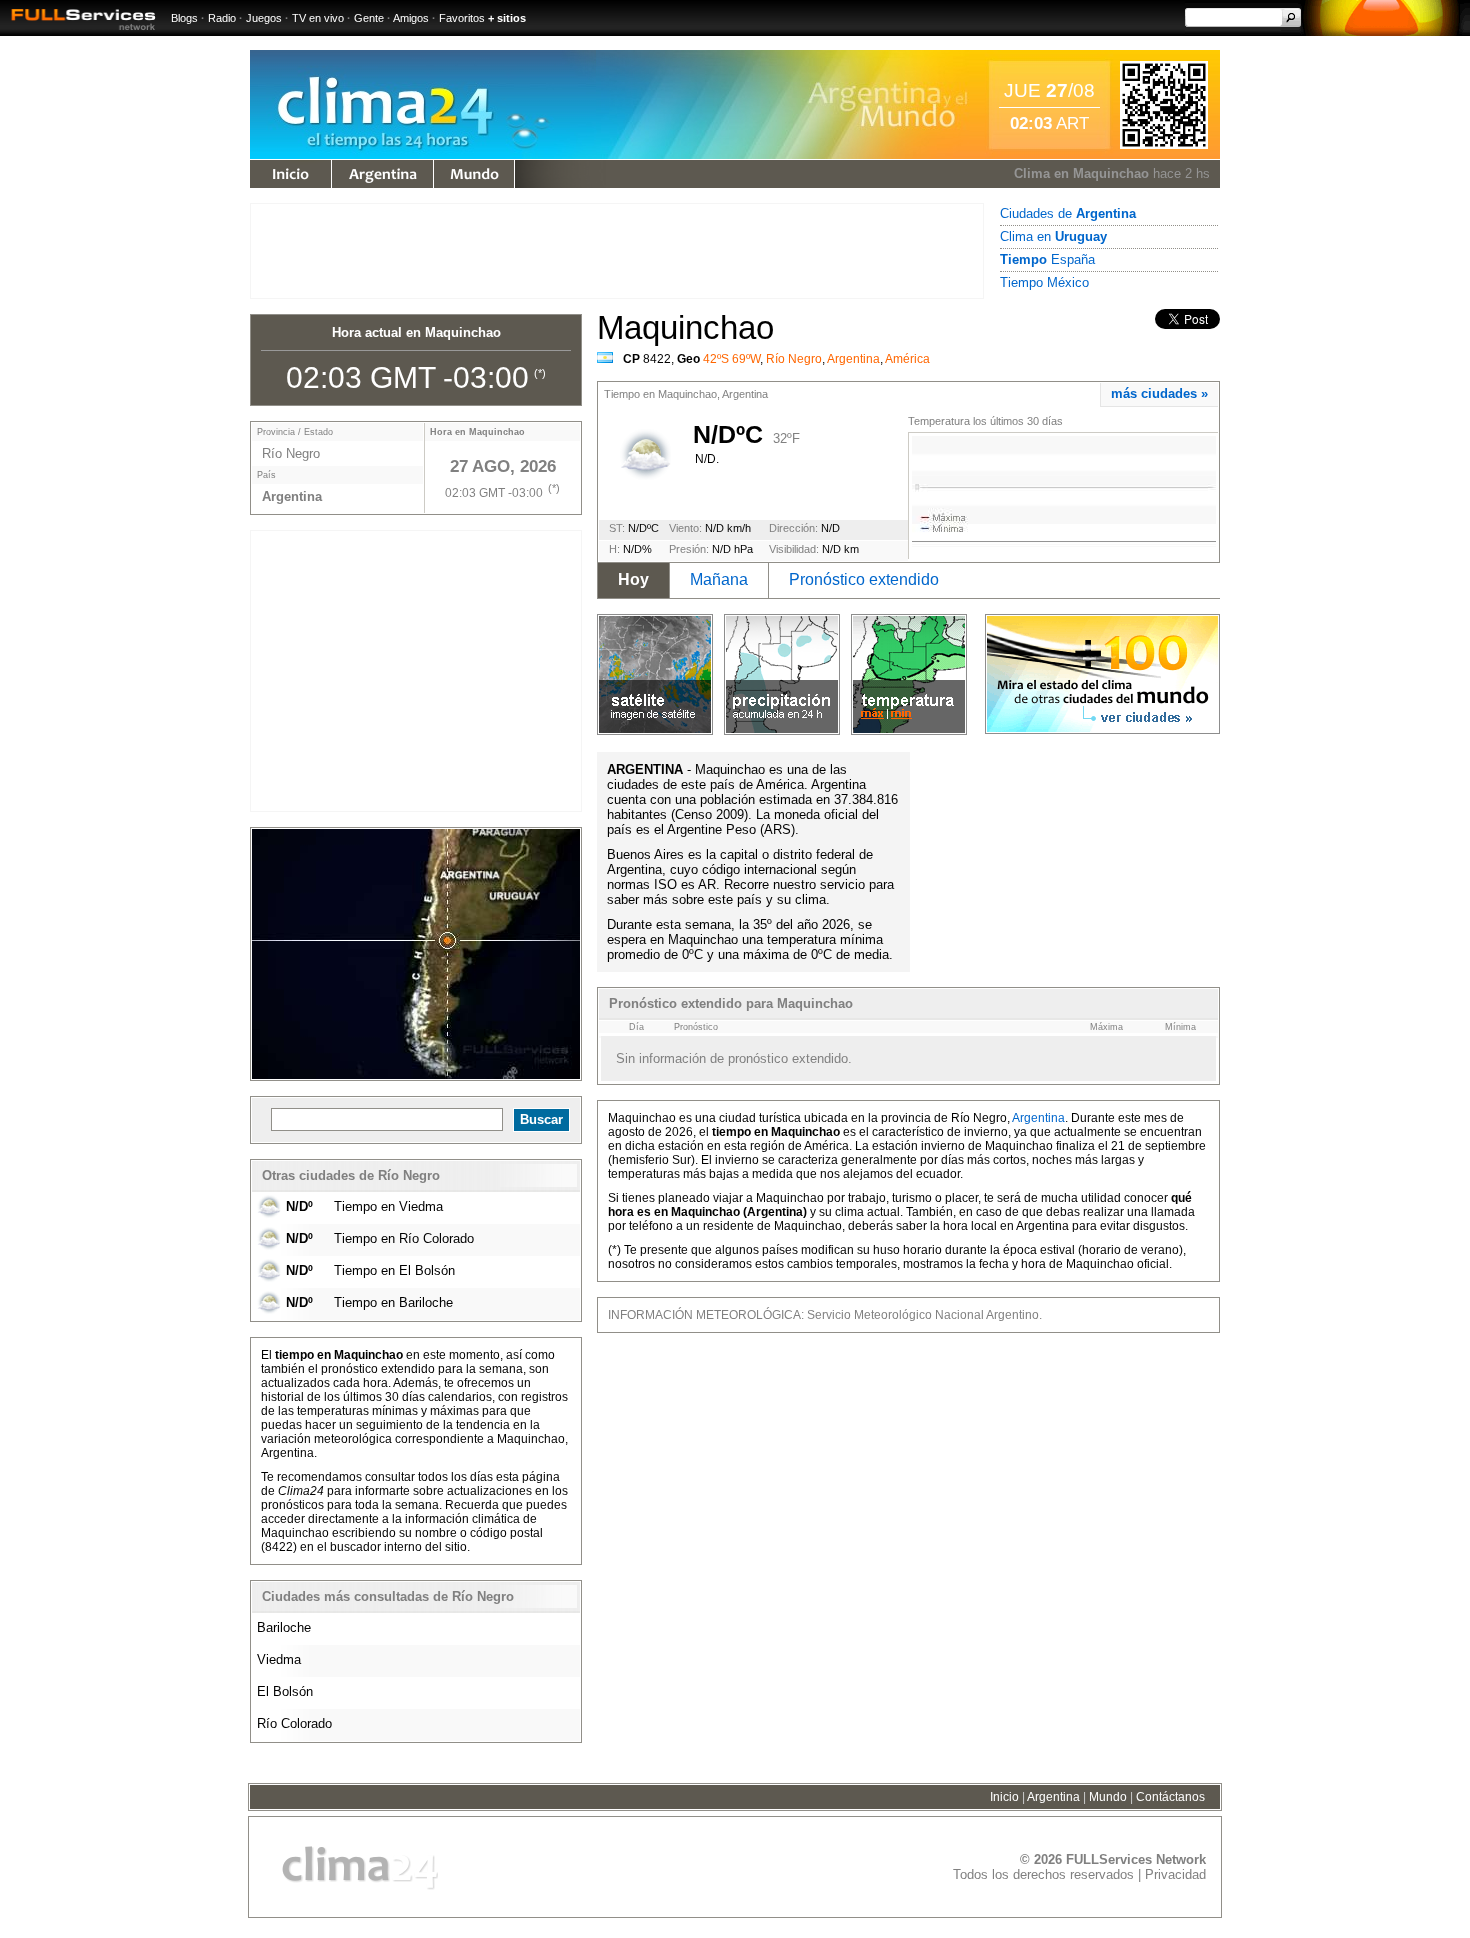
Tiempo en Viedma (388, 1206)
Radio (222, 18)
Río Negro (794, 359)
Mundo (474, 174)
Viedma (279, 1659)
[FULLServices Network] (78, 31)
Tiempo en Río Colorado (404, 1238)
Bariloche (284, 1627)
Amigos (411, 18)
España (1047, 259)
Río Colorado (294, 1723)
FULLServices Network (1136, 1859)
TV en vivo (318, 18)
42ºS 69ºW (731, 359)
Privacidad (1175, 1874)
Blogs (184, 18)
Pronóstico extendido (864, 579)
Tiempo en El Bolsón (394, 1270)
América (907, 359)
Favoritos (462, 18)
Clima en (1053, 236)
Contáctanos (1170, 1797)
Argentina (382, 174)
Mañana (719, 579)
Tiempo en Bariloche (393, 1302)
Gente (369, 18)
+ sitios (507, 18)
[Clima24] (423, 154)
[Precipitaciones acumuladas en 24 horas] (782, 674)
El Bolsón (285, 1691)
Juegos (264, 18)
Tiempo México (1044, 282)
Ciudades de (1068, 213)
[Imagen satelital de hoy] (655, 674)
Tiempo (290, 174)
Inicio (1004, 1797)
